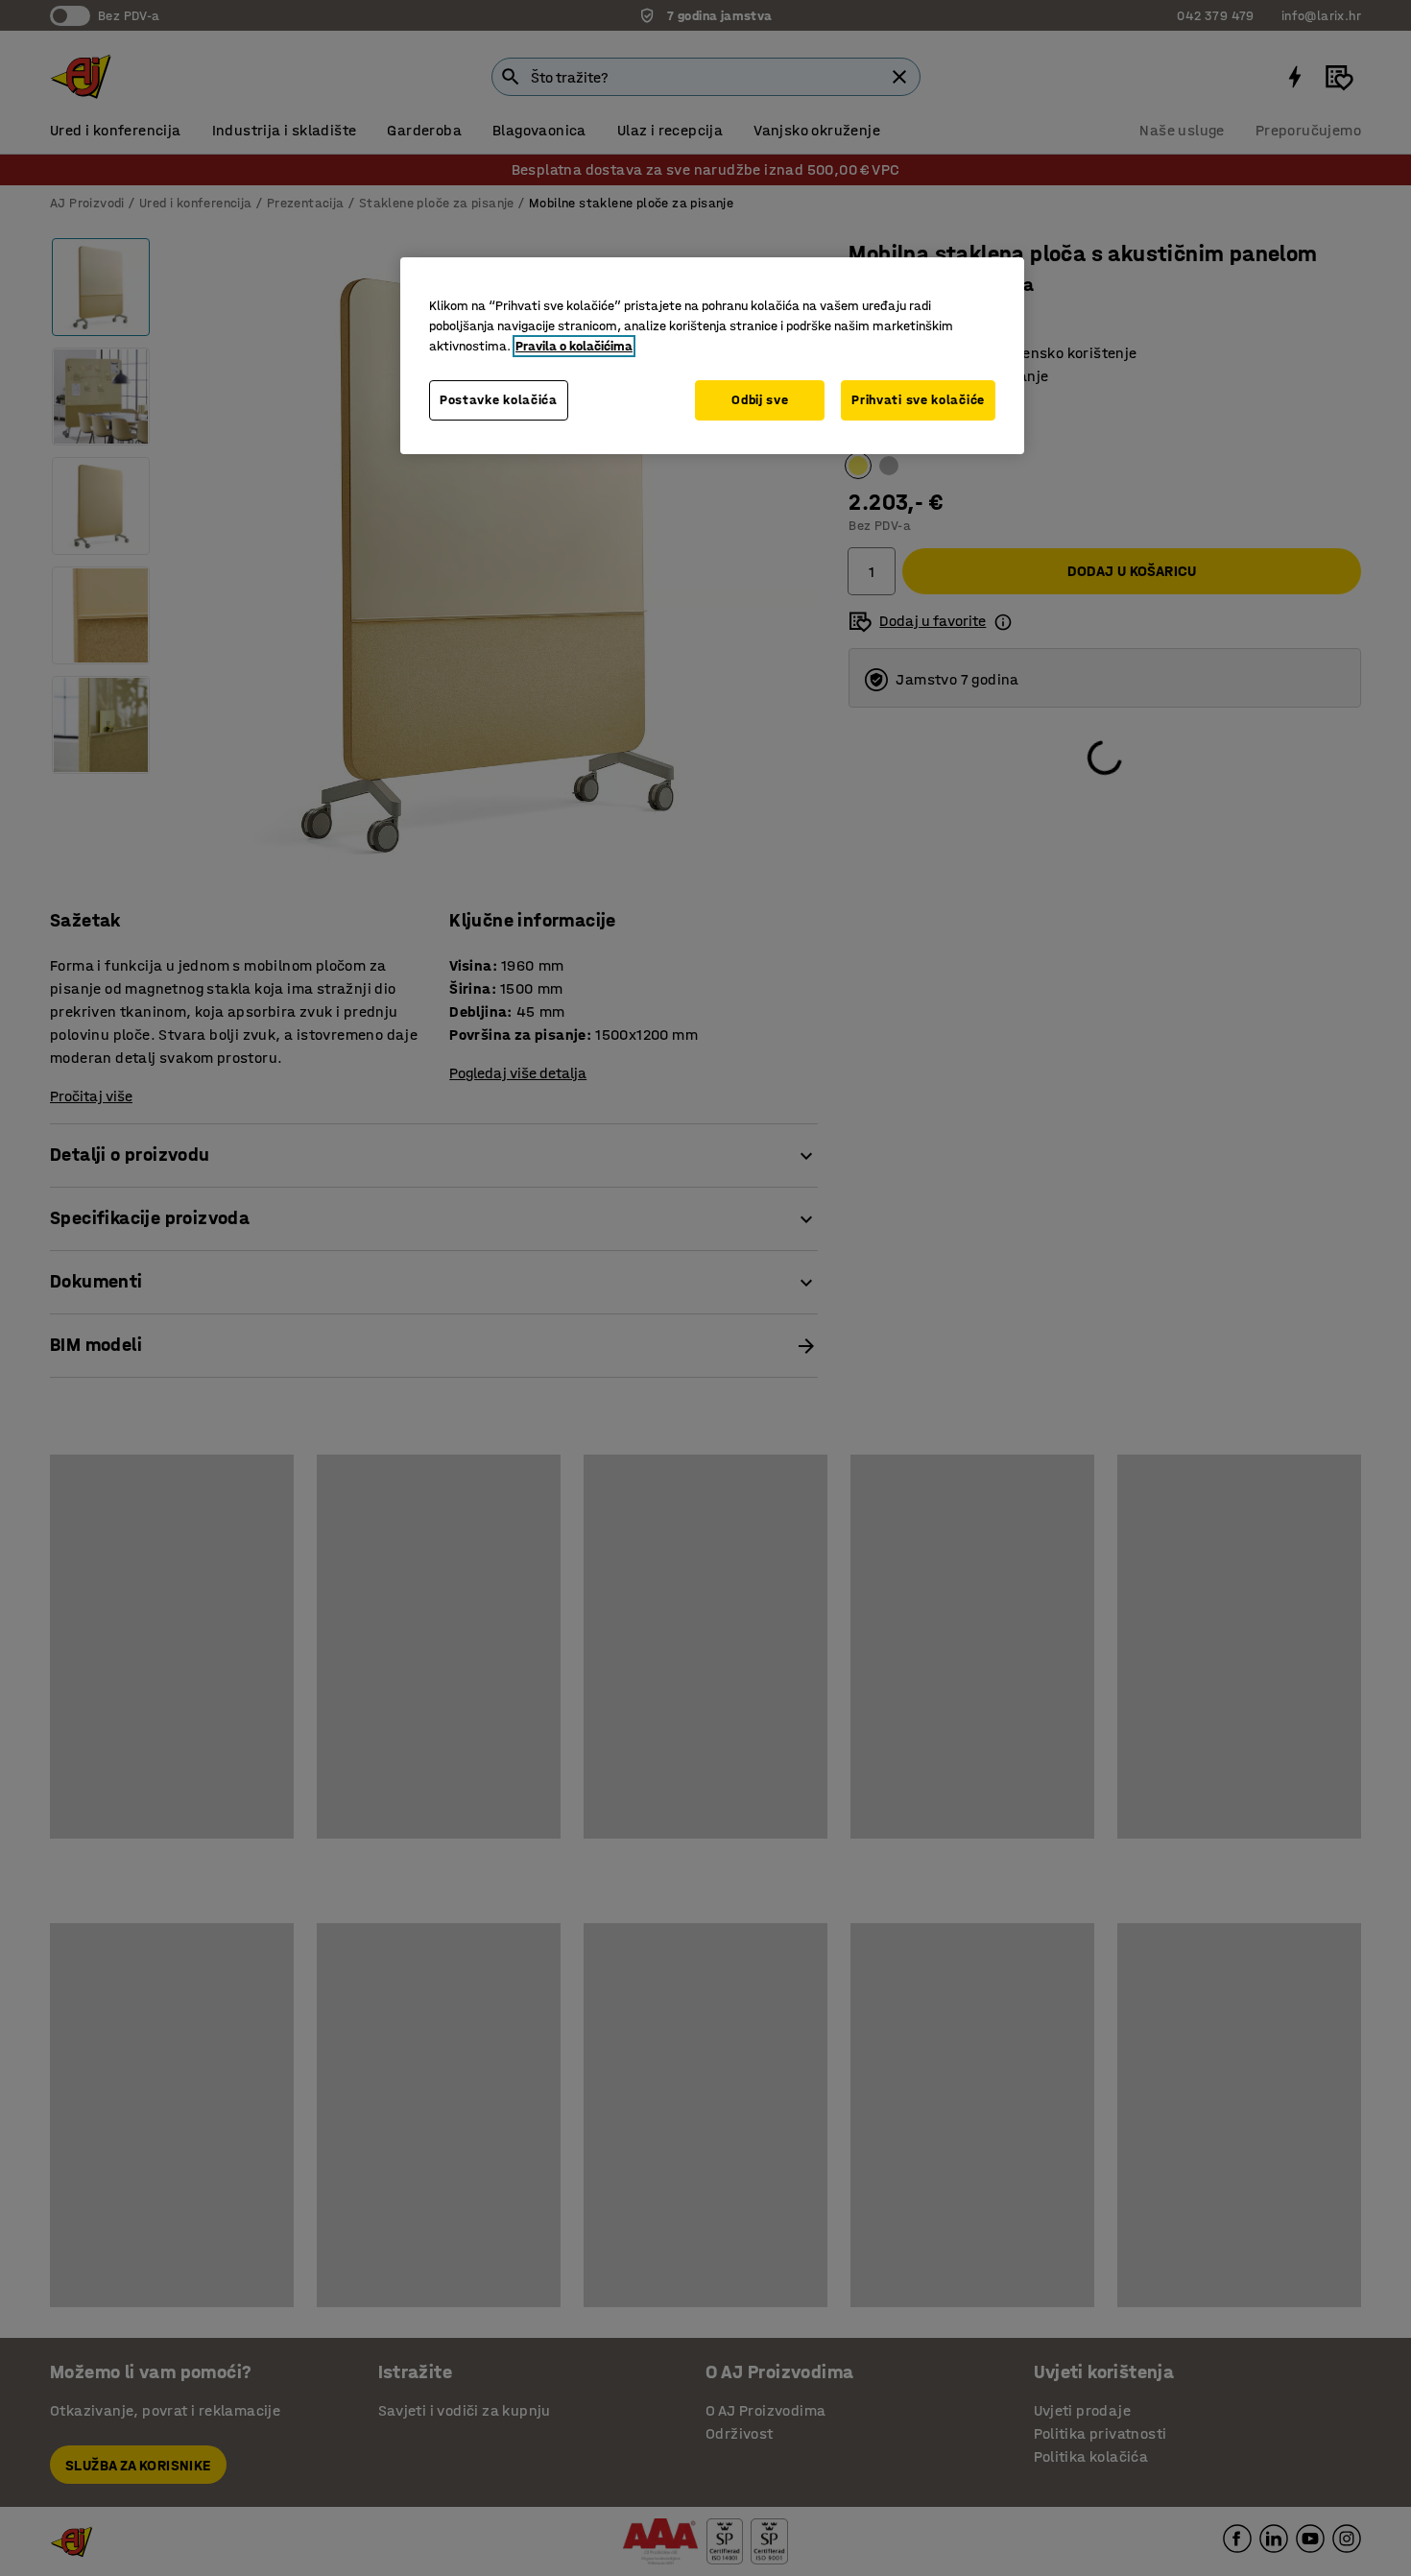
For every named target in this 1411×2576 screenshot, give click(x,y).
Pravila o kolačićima (574, 346)
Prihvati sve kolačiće (918, 400)
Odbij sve (760, 400)
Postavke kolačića (499, 400)
